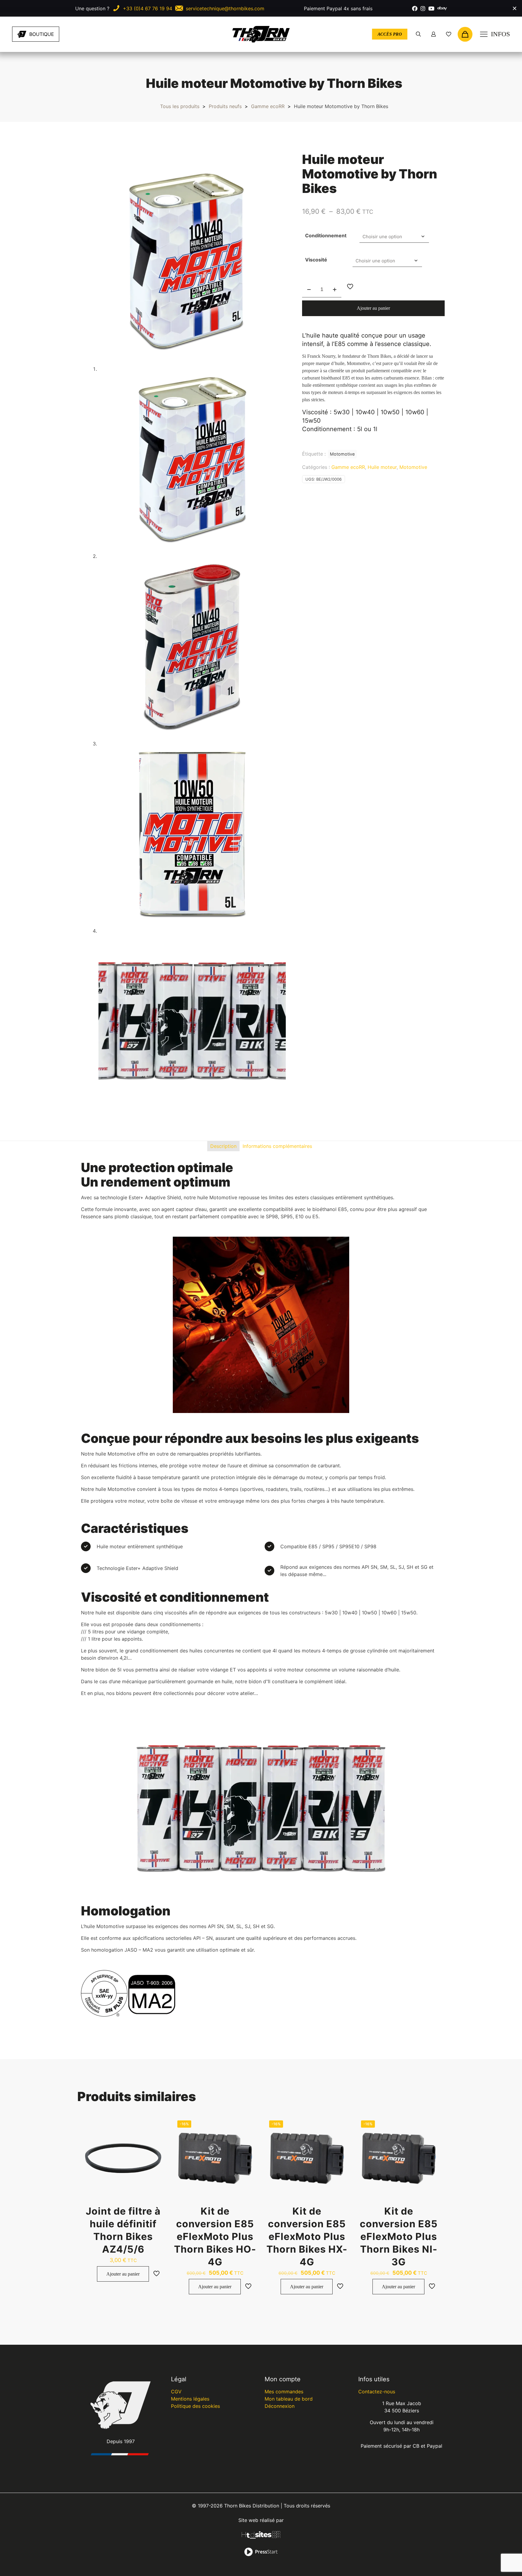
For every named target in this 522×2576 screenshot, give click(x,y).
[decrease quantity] (309, 290)
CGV (176, 2392)
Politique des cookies (195, 2406)
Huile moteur (382, 467)
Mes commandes (284, 2392)
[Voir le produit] (157, 2137)
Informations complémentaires (277, 1146)
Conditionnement (326, 235)
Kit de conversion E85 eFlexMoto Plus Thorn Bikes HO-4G (215, 2236)
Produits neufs (225, 106)
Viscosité (316, 260)
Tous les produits (180, 106)
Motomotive (342, 454)
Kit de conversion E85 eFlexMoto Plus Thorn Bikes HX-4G (307, 2236)
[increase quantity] (335, 290)
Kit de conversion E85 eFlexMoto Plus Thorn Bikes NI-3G (399, 2236)
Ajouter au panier (373, 308)
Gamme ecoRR (268, 106)
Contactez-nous (377, 2392)
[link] (85, 34)
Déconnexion (280, 2406)
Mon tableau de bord (289, 2399)
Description (223, 1146)
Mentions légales (190, 2399)
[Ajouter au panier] (157, 2124)
